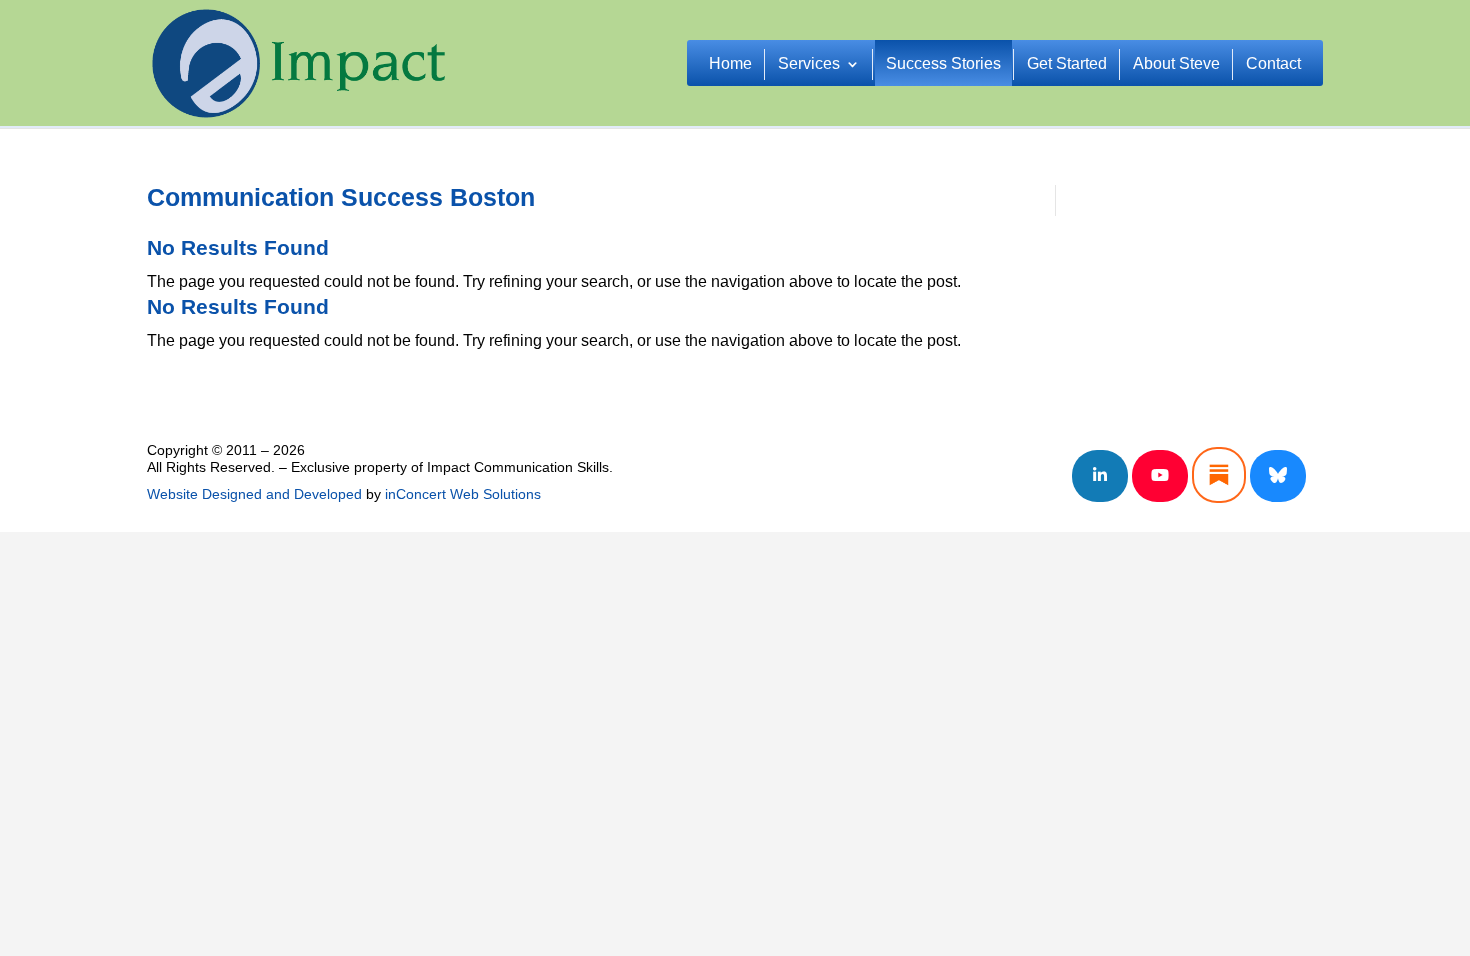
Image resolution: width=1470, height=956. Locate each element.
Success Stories (943, 64)
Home (730, 64)
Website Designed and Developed (254, 494)
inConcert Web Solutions (463, 494)
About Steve (1176, 64)
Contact (1273, 64)
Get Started (1067, 64)
